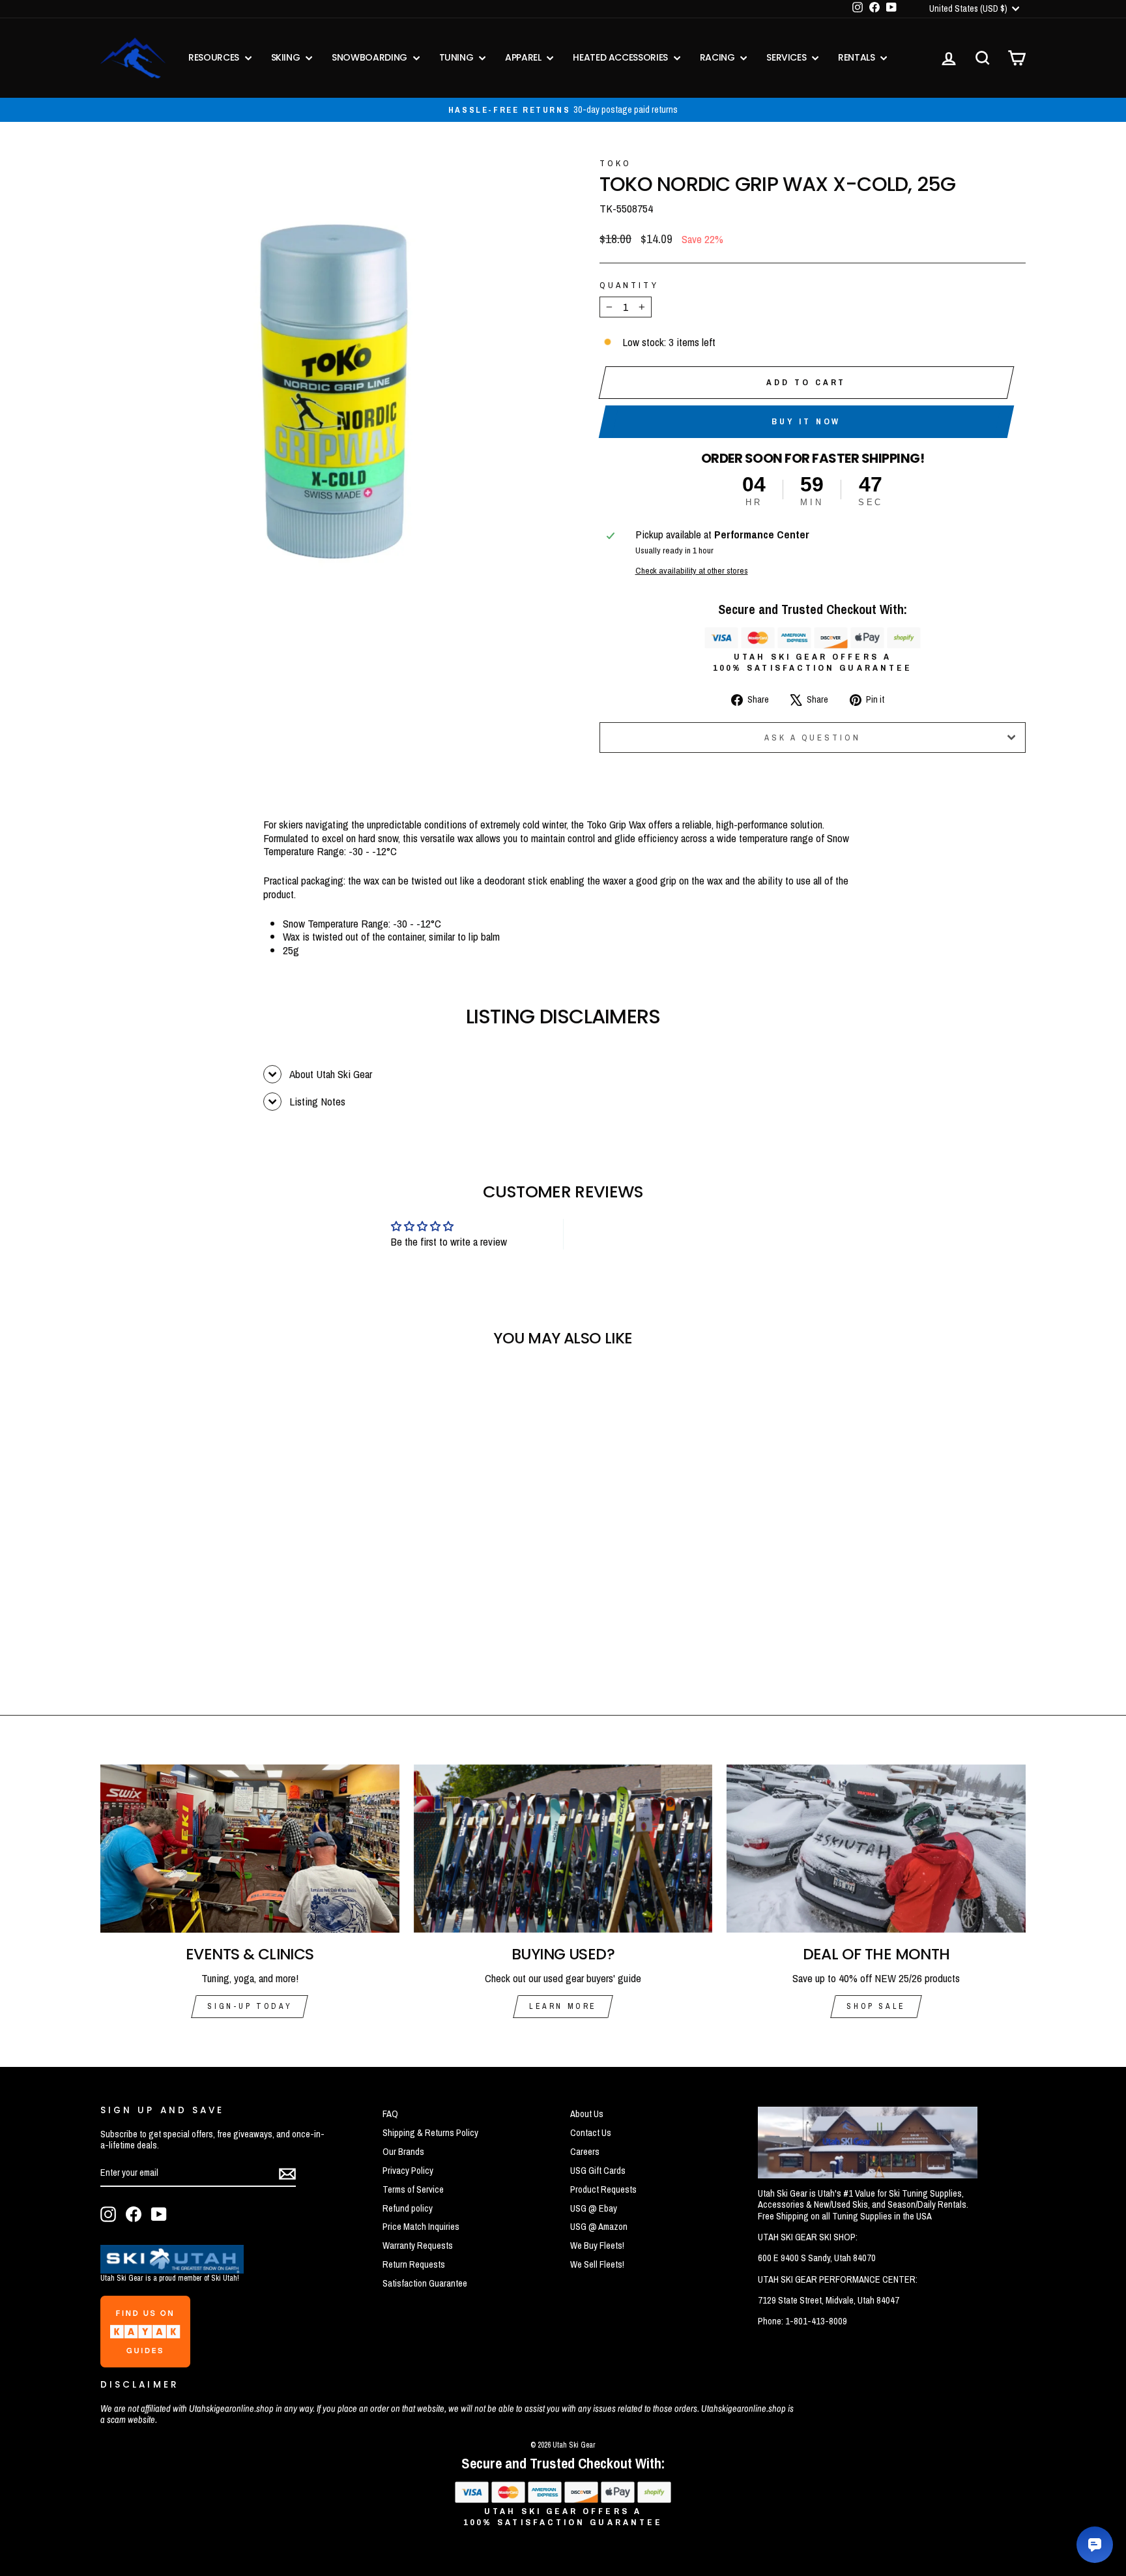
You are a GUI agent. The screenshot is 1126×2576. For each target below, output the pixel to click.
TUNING (458, 57)
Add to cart (806, 382)
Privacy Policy (408, 2171)
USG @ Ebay (594, 2208)
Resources (215, 57)
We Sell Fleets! (597, 2264)
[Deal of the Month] (876, 1849)
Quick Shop (211, 1585)
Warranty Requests (418, 2246)
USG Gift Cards (598, 2171)
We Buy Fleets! (597, 2246)
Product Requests (603, 2189)
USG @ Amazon (599, 2227)
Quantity (629, 285)
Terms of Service (413, 2189)
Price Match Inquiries (421, 2227)
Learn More (563, 2006)
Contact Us (591, 2133)
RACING (719, 57)
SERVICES (787, 57)
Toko (615, 163)
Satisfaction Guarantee (425, 2283)
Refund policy (408, 2208)
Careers (585, 2152)
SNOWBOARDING (370, 57)
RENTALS (858, 57)
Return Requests (414, 2264)
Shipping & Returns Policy (430, 2133)
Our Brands (403, 2152)
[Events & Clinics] (250, 1849)
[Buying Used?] (563, 1849)
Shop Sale (876, 2006)
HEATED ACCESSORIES (621, 57)
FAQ (390, 2114)
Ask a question (813, 738)
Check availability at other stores (692, 570)
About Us (587, 2114)
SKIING (287, 57)
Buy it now (806, 421)
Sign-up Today (250, 2006)
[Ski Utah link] (172, 2269)
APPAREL (524, 57)
